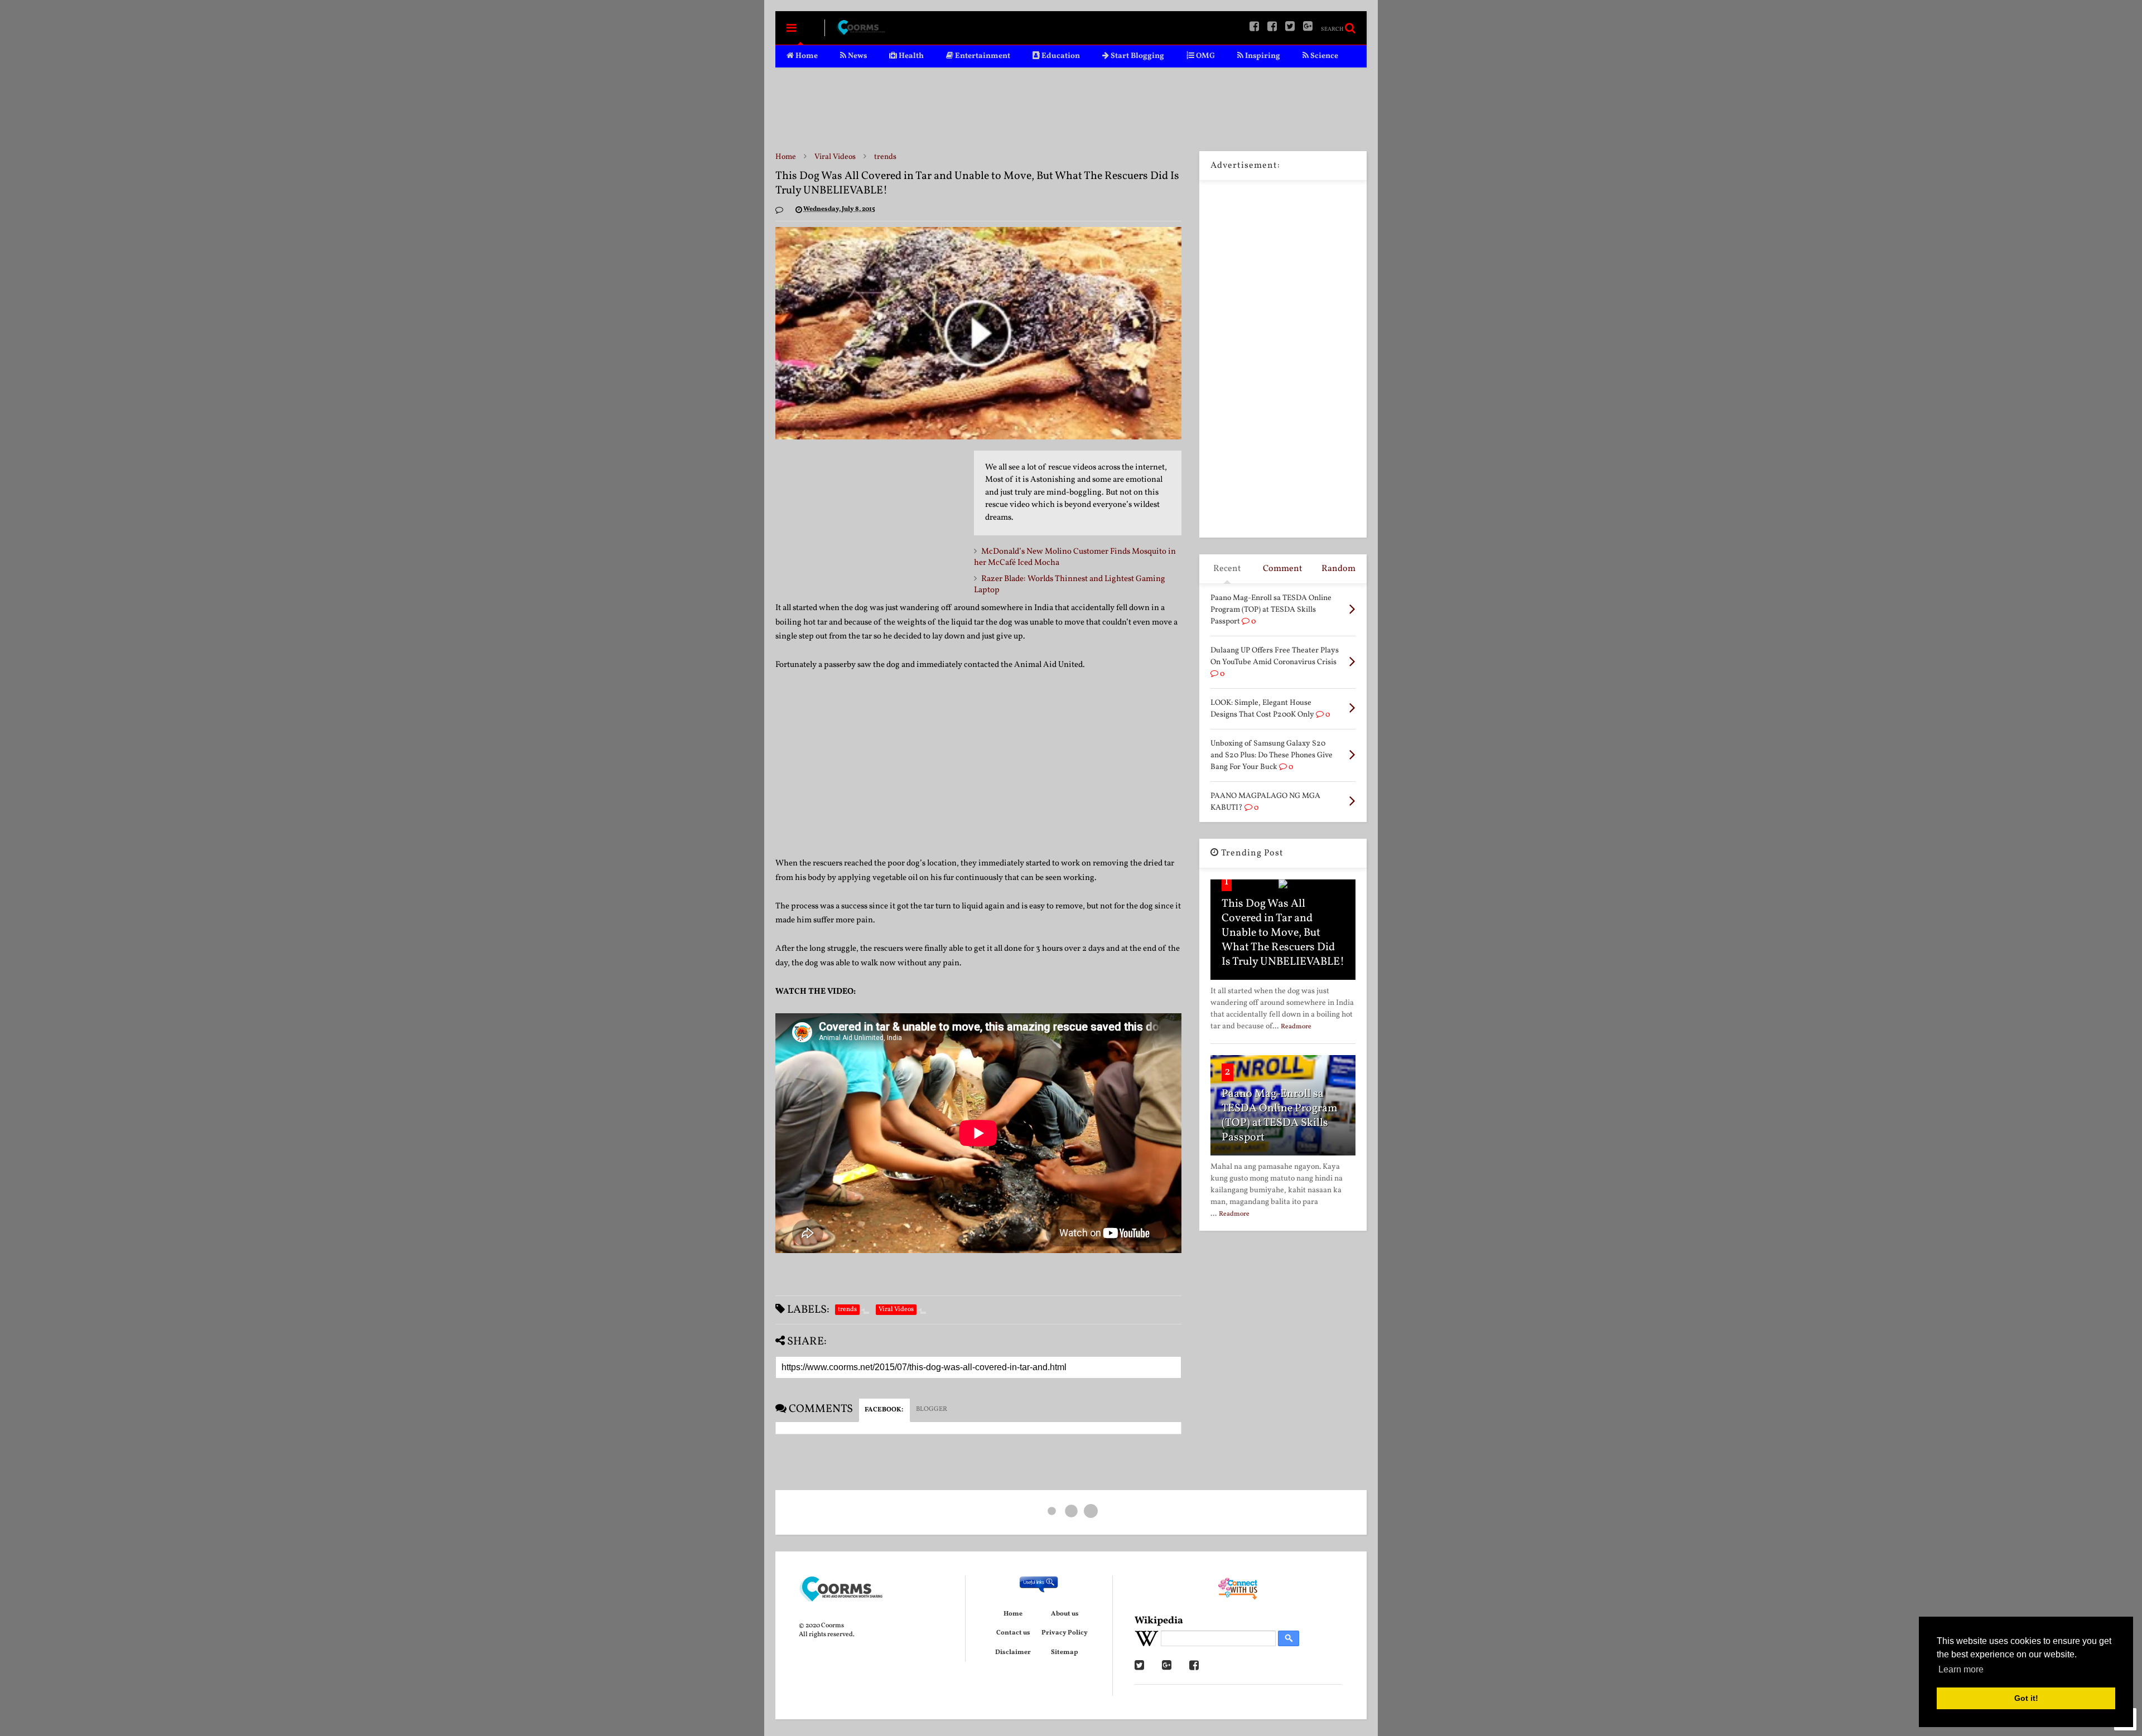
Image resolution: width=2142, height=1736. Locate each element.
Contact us (1013, 1633)
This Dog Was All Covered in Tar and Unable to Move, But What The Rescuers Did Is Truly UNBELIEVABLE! (1283, 933)
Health (910, 56)
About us (1065, 1614)
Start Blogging (1137, 56)
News (857, 56)
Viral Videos (835, 157)
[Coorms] (861, 32)
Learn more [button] (1961, 1669)
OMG (1205, 56)
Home (806, 56)
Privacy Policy (1065, 1633)
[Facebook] (1272, 28)
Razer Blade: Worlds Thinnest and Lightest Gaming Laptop (1070, 585)
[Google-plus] (1308, 28)
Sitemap (1065, 1652)
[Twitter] (1290, 28)
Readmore (1296, 1027)
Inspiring (1262, 56)
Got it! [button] (2026, 1698)
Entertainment (982, 56)
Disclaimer (1013, 1652)
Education (1060, 56)
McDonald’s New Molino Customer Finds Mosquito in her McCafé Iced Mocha (1075, 557)
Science (1323, 56)
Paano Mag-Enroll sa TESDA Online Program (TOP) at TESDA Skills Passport (1280, 1116)
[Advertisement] (1071, 109)
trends (885, 157)
